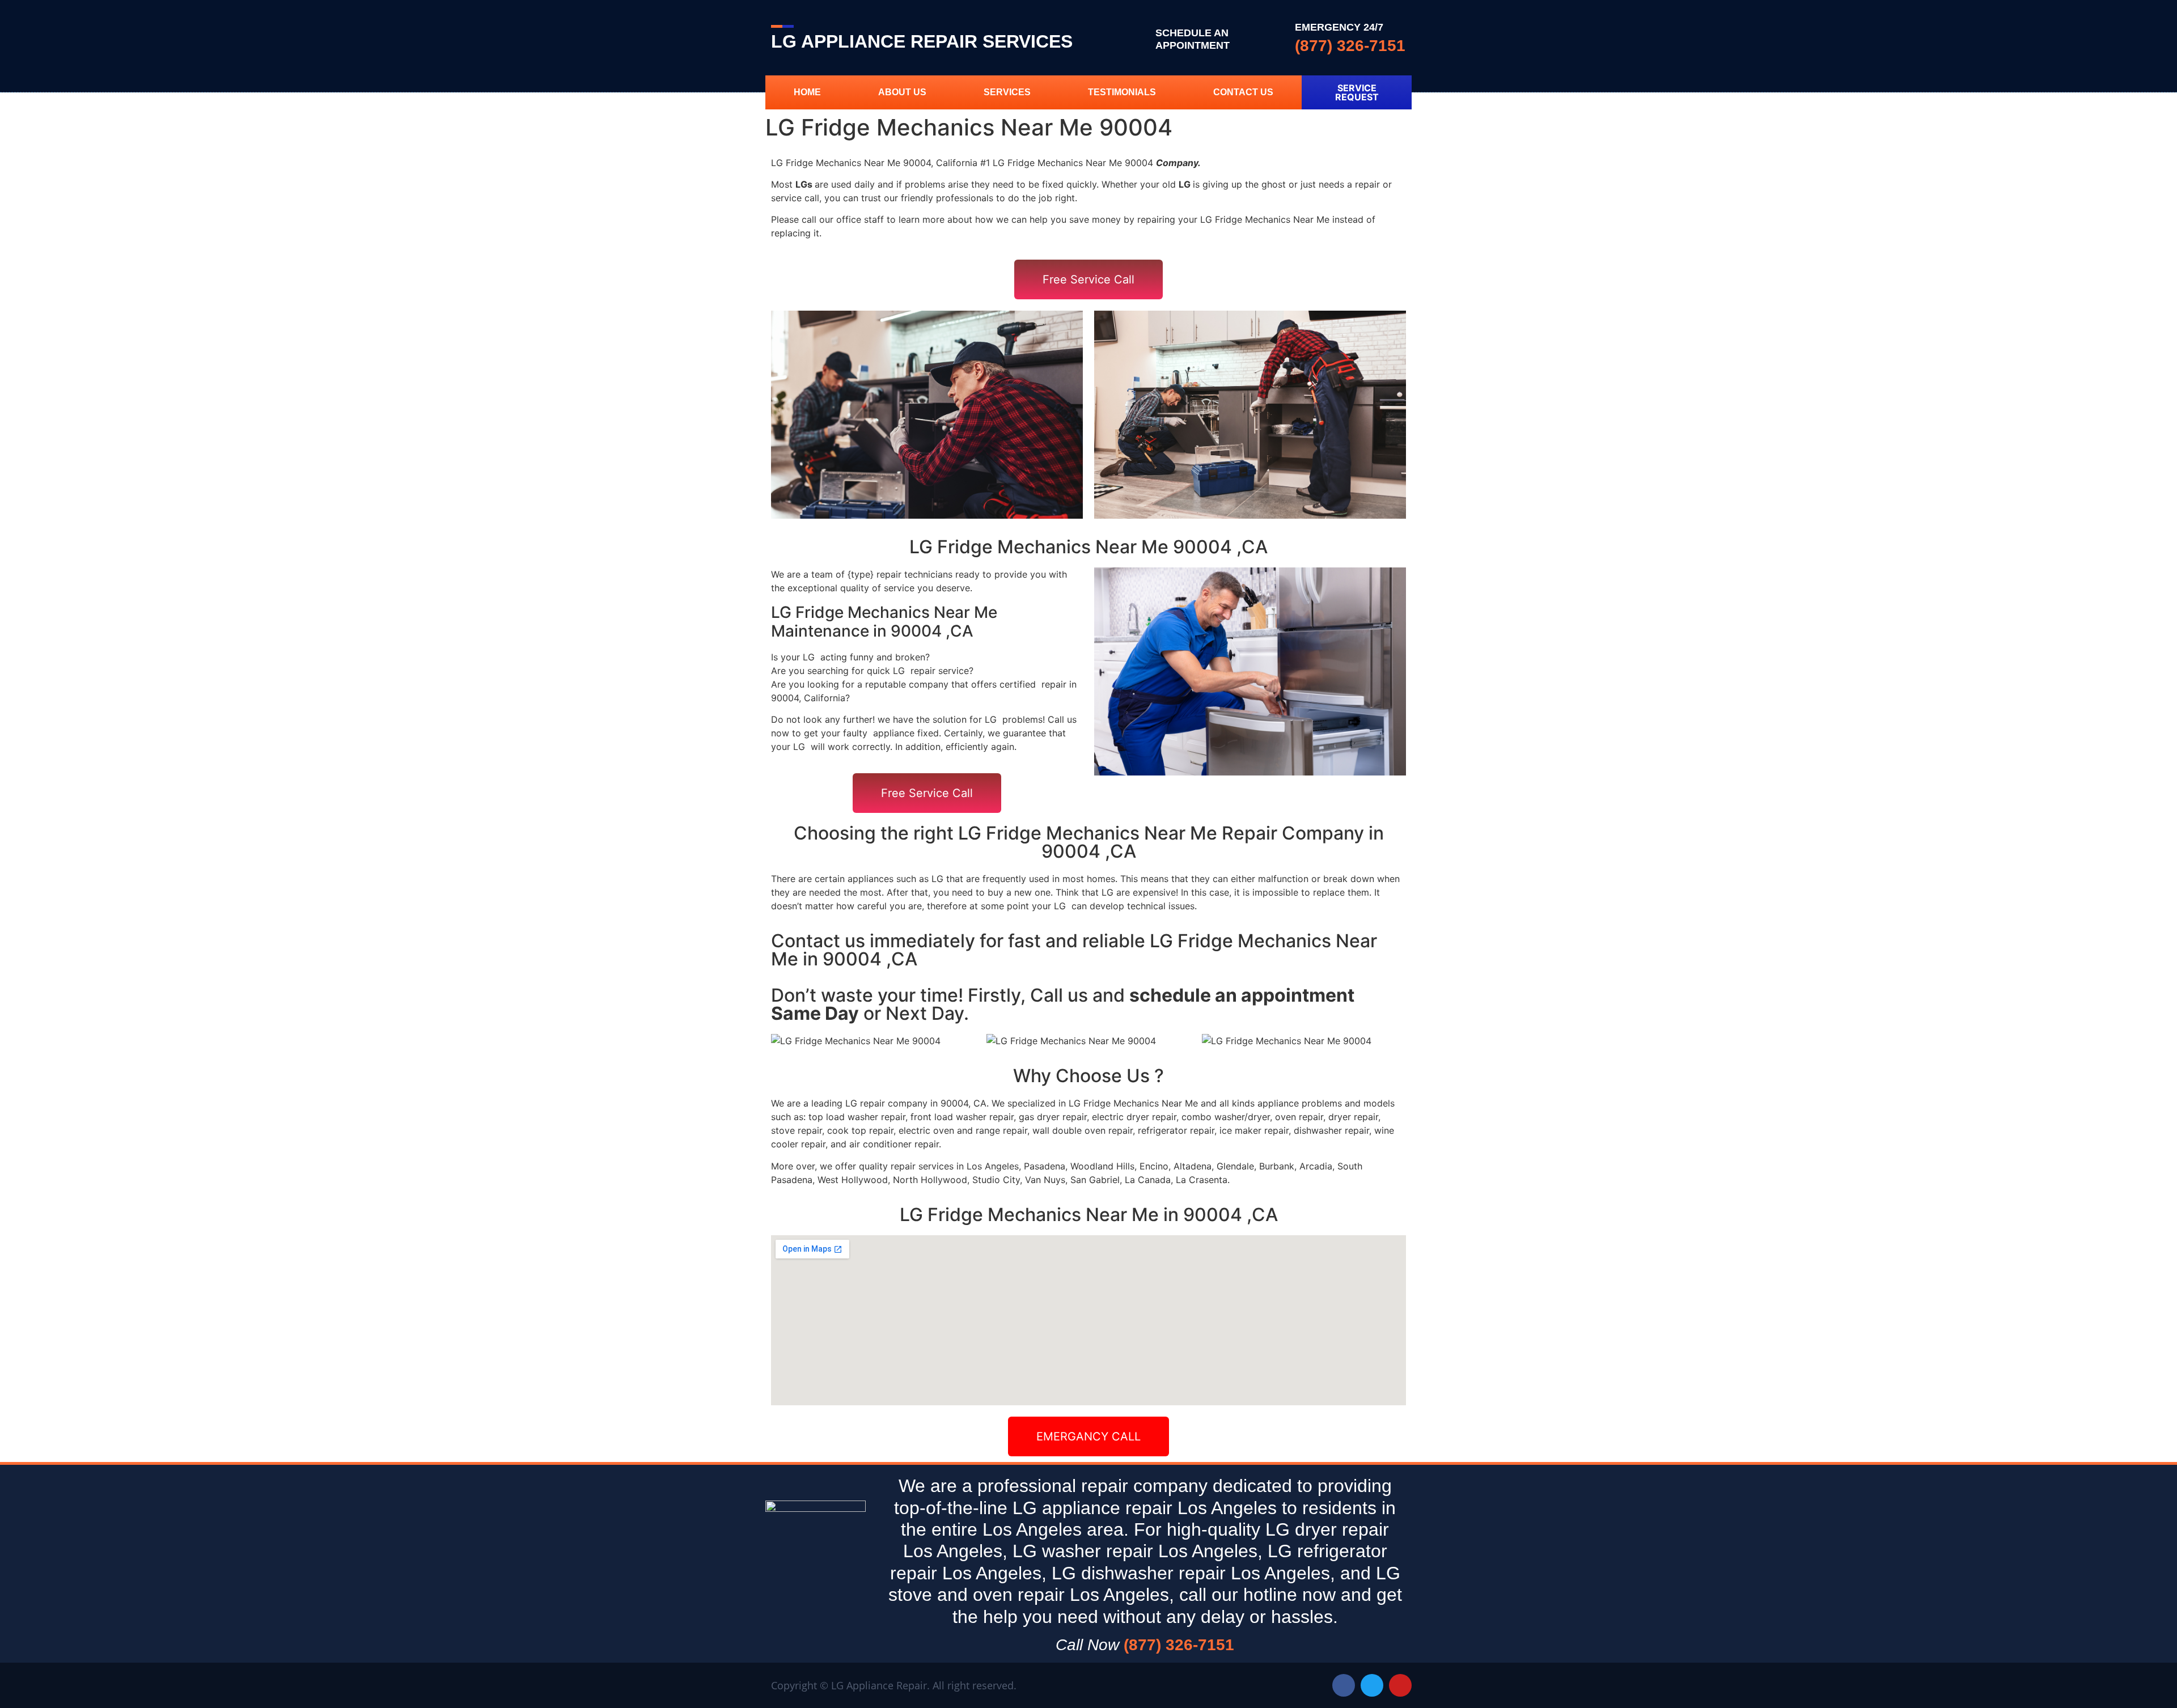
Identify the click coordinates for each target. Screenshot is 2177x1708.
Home (807, 92)
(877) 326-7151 (1350, 46)
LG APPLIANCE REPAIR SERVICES (922, 41)
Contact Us (1243, 92)
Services (1007, 92)
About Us (902, 92)
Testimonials (1122, 92)
